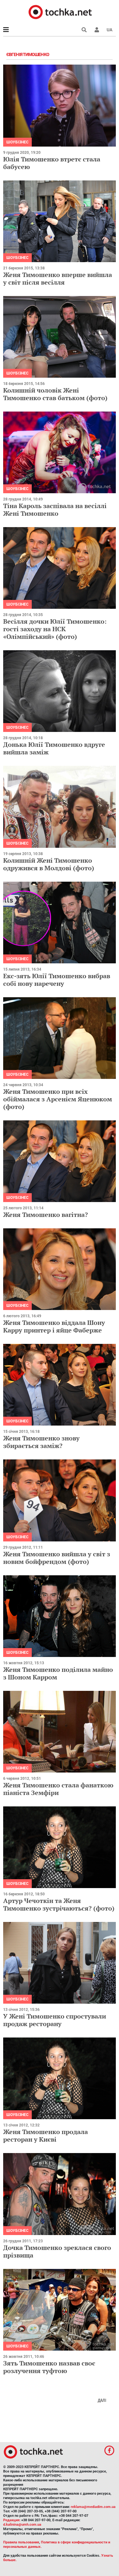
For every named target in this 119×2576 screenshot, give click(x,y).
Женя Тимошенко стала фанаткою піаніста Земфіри (58, 1789)
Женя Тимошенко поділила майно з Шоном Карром (58, 1673)
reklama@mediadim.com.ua (93, 2507)
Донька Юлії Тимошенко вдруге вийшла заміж (54, 748)
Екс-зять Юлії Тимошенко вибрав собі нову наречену (57, 980)
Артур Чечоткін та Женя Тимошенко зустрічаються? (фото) (59, 1904)
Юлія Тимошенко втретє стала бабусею (52, 163)
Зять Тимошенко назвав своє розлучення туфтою (49, 2367)
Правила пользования (21, 2542)
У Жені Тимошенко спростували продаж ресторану (55, 2020)
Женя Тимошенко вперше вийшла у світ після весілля (58, 278)
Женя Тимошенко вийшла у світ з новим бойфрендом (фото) (57, 1558)
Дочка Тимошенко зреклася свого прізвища (57, 2251)
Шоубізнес (17, 142)
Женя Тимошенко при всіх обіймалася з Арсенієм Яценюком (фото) (58, 1099)
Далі (102, 2400)
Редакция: (12, 2520)
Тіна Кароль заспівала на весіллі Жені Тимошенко (55, 510)
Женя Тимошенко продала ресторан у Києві (46, 2135)
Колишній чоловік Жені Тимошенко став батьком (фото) (55, 394)
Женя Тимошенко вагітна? (46, 1215)
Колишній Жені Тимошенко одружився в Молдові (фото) (49, 864)
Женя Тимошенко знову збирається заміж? (41, 1442)
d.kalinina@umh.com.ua (22, 2525)
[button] (97, 30)
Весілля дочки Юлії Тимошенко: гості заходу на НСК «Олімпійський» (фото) (55, 629)
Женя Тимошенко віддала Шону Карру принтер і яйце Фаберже (54, 1326)
